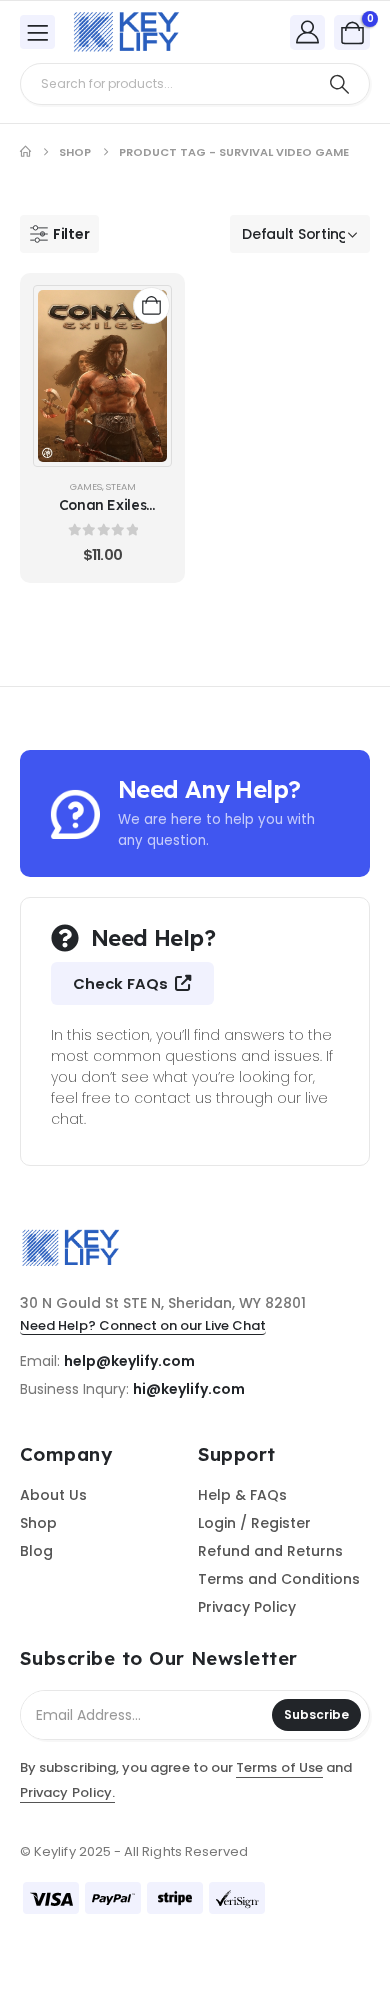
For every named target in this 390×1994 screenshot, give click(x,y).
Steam (121, 486)
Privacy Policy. (67, 1792)
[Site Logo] (126, 31)
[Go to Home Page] (25, 152)
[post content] (102, 376)
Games (86, 486)
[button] (59, 234)
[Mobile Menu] (37, 32)
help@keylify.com (129, 1361)
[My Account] (308, 31)
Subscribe (316, 1714)
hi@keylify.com (189, 1389)
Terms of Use (279, 1767)
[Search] (339, 84)
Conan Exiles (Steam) (103, 514)
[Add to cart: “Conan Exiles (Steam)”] (151, 305)
